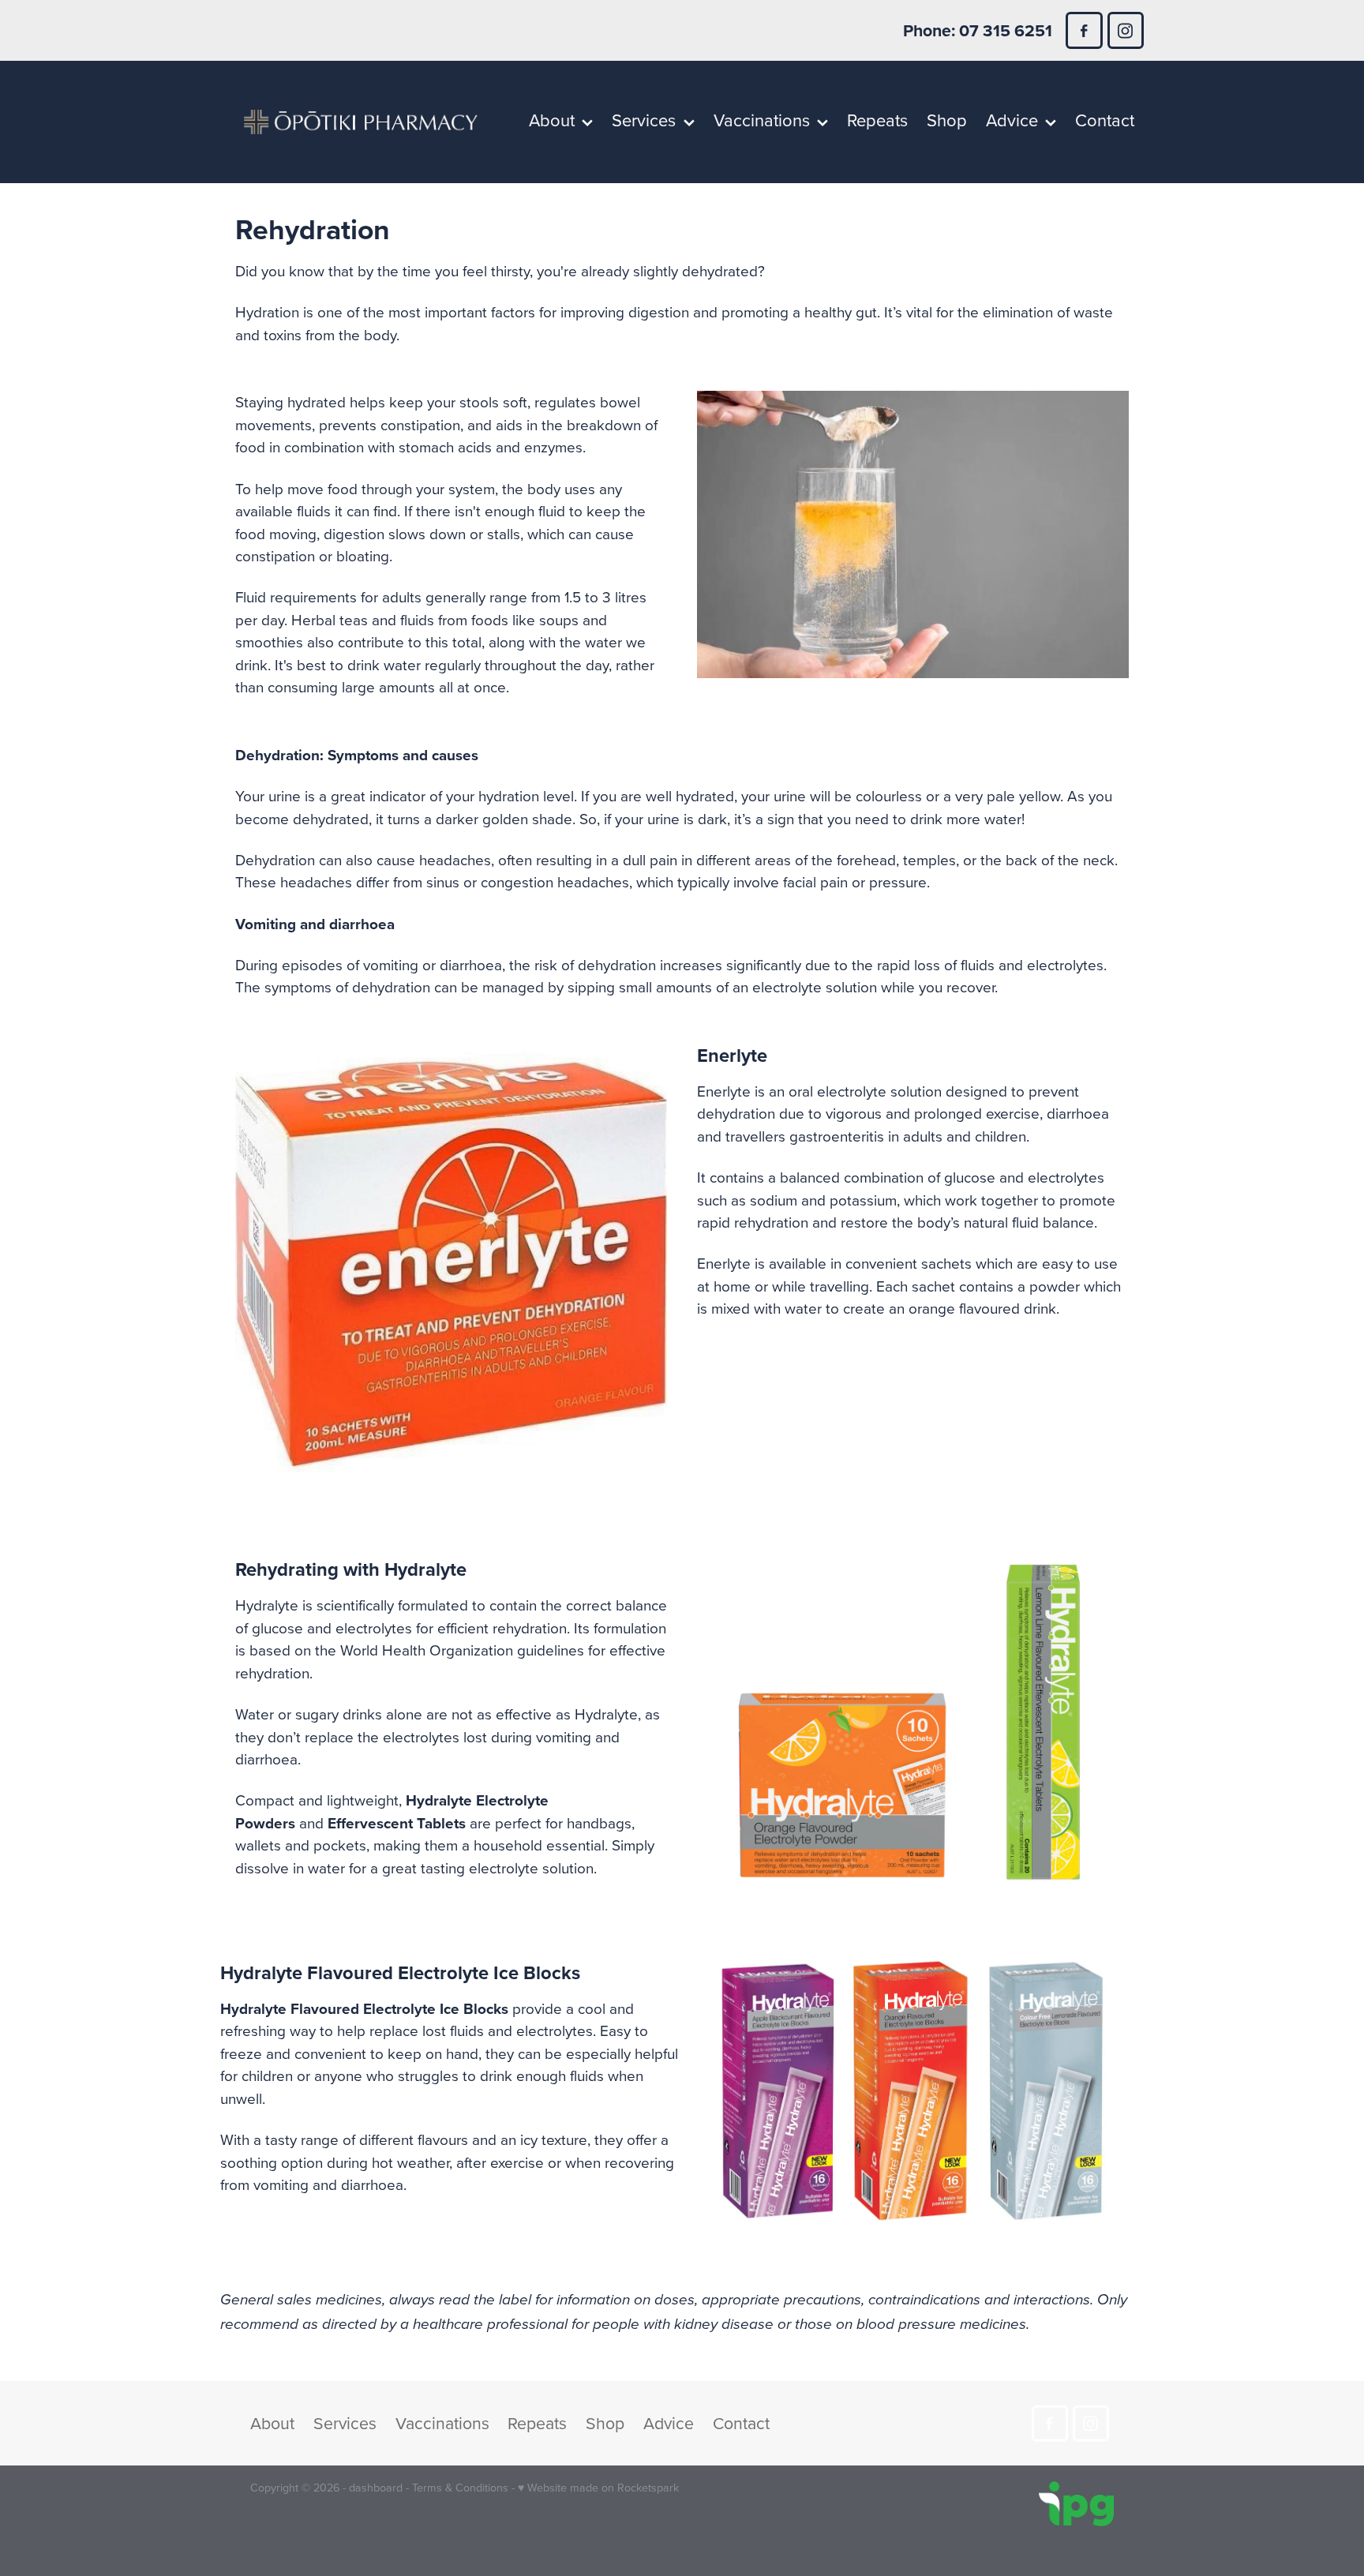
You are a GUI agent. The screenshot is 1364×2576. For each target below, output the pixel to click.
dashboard (376, 2488)
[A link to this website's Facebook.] (1084, 30)
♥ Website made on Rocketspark (598, 2488)
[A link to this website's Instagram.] (1126, 30)
